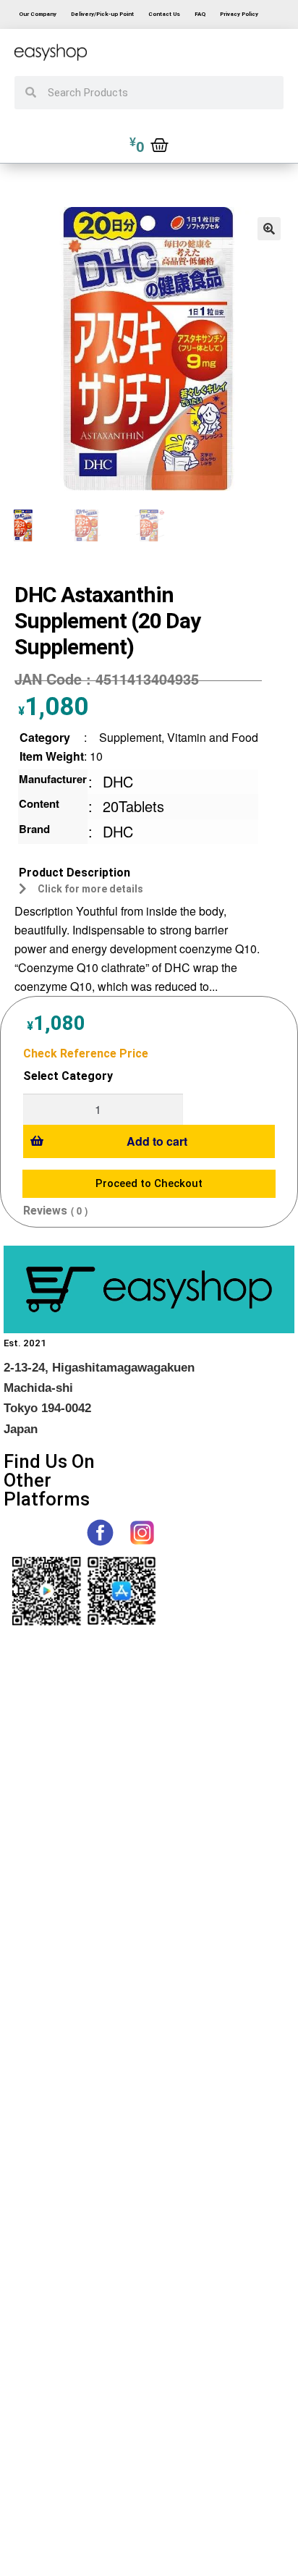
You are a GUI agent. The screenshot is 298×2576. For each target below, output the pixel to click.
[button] (269, 229)
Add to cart (157, 1141)
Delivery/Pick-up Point (102, 14)
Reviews (45, 1211)
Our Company (38, 14)
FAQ (200, 14)
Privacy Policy (239, 14)
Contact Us (164, 14)
